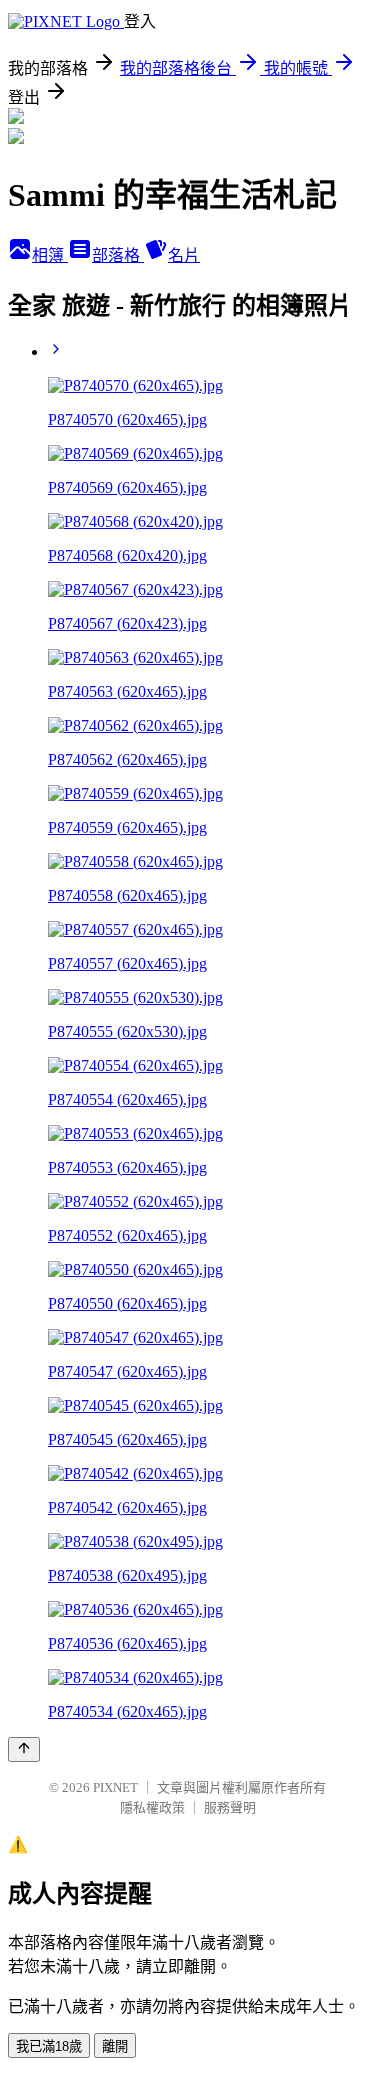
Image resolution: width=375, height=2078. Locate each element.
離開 (115, 2046)
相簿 (50, 255)
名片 (184, 255)
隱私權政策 (152, 1807)
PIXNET (115, 1787)
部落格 (118, 255)
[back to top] (24, 1749)
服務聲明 (230, 1807)
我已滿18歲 (49, 2046)
